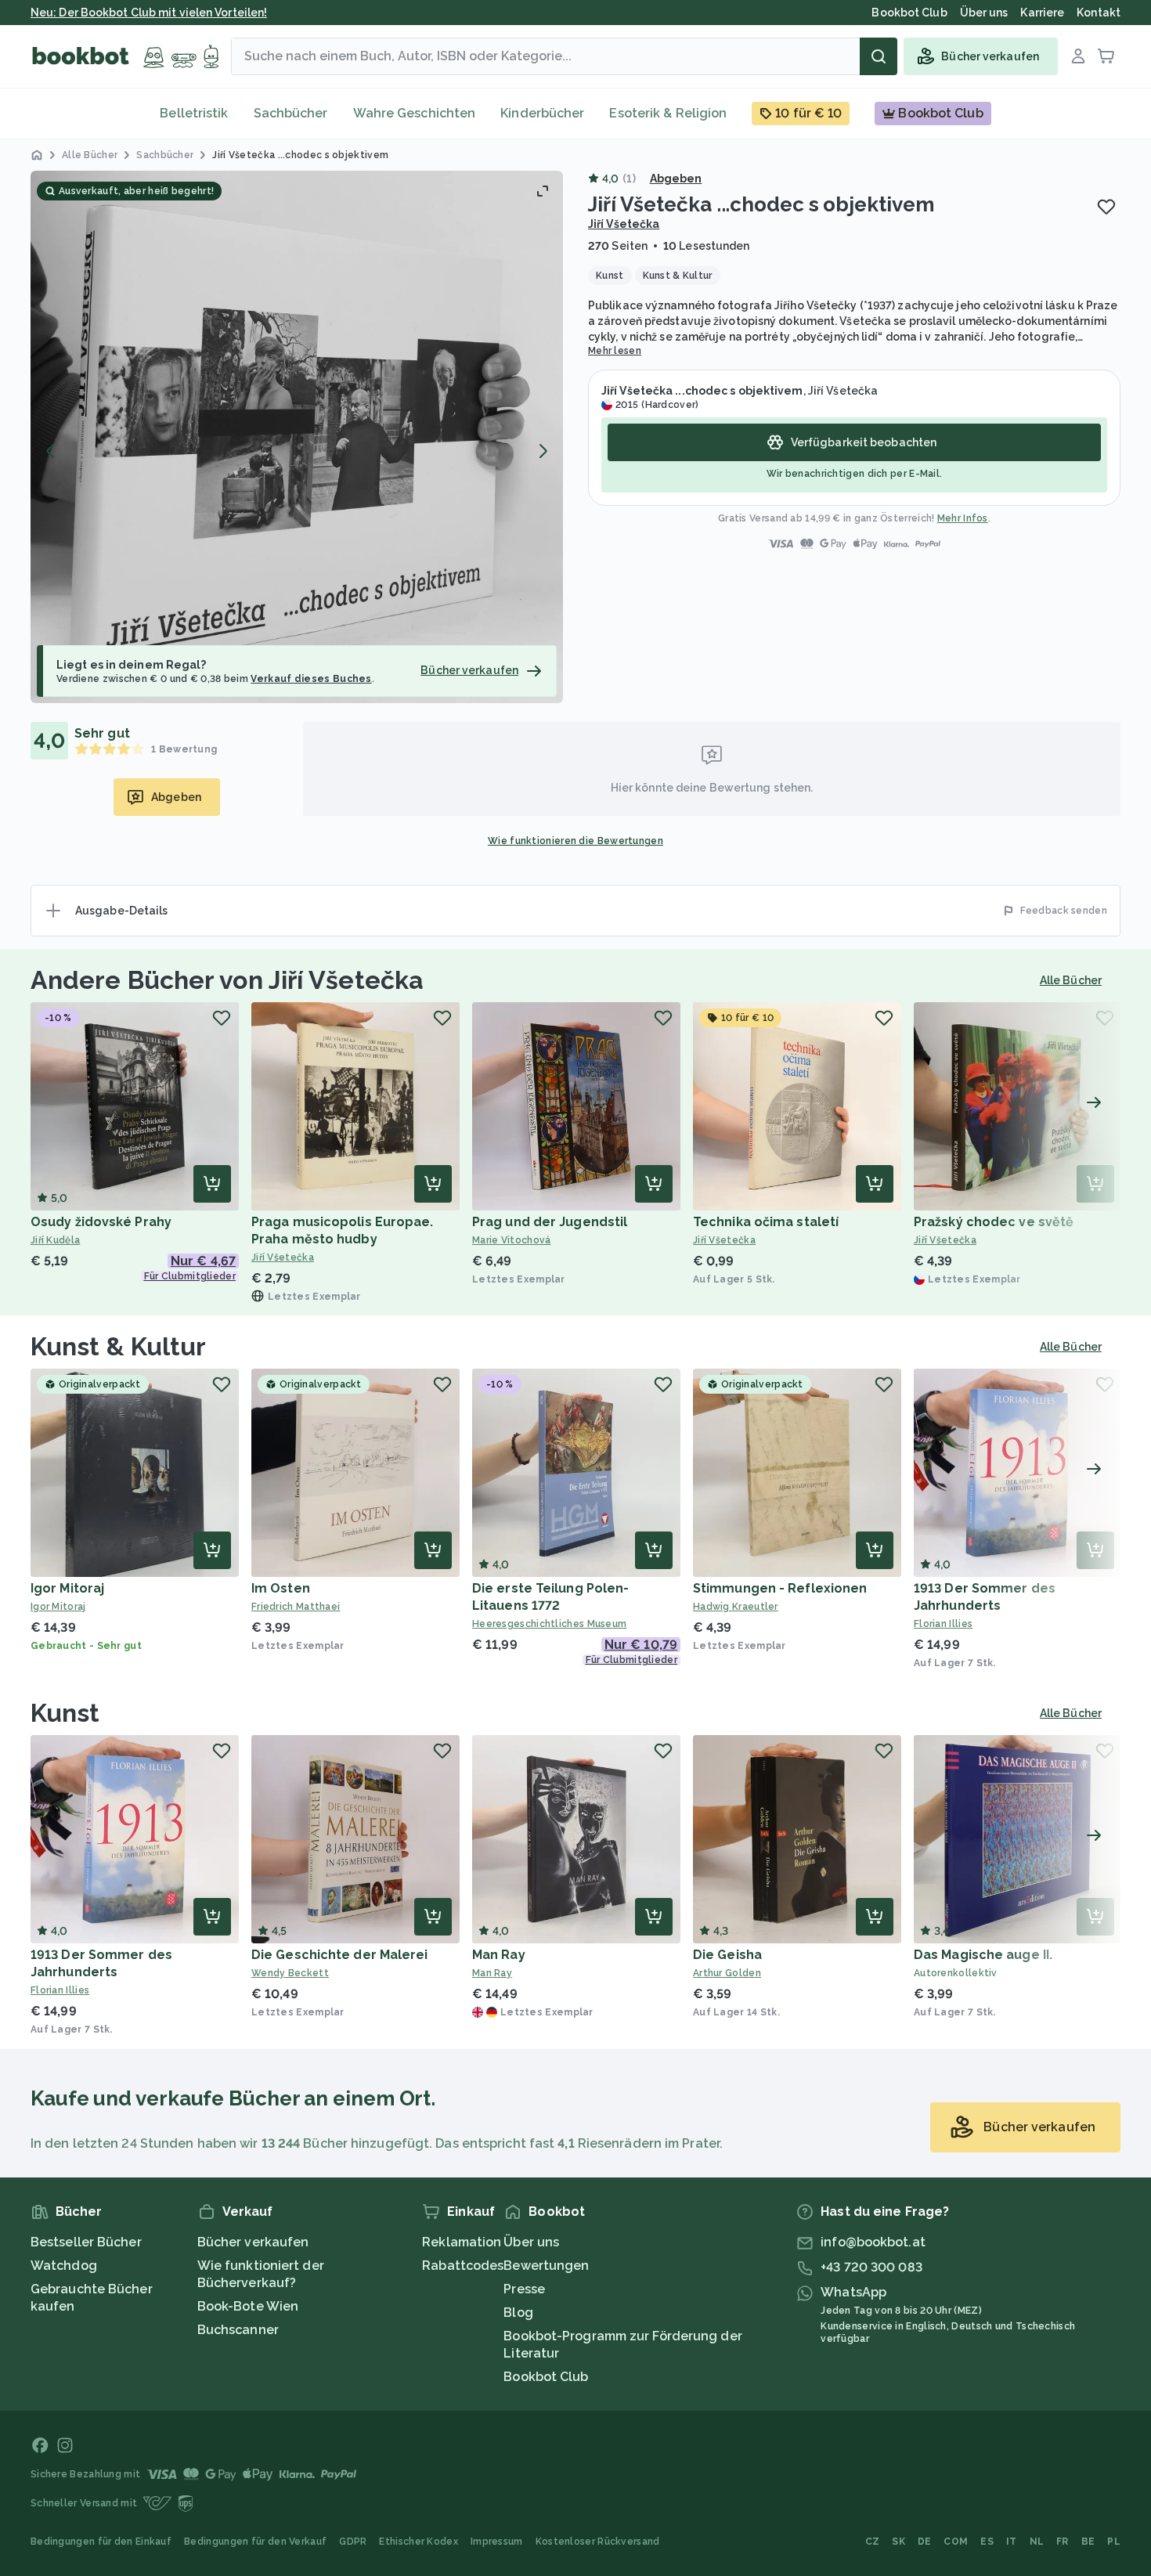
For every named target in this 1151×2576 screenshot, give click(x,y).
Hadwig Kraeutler (736, 1607)
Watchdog (64, 2266)
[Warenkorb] (1106, 56)
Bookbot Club (546, 2377)
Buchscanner (238, 2330)
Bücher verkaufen (253, 2242)
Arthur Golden (727, 1973)
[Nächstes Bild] (543, 451)
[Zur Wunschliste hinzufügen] (1106, 207)
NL (1037, 2542)
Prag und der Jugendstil (550, 1222)
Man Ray (499, 1955)
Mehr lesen (615, 351)
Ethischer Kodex (419, 2542)
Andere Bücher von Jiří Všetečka (227, 980)
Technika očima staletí (766, 1222)
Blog (518, 2313)
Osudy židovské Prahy (101, 1222)
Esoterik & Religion (668, 113)
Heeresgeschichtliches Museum (549, 1624)
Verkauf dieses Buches (311, 679)
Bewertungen (546, 2266)
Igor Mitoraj (67, 1588)
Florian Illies (943, 1624)
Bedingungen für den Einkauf (101, 2542)
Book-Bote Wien (248, 2306)
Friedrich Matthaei (296, 1607)
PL (1114, 2542)
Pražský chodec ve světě (994, 1222)
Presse (524, 2289)
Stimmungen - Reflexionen (780, 1588)
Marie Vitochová (512, 1240)
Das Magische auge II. (983, 1955)
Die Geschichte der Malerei (340, 1955)
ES (987, 2542)
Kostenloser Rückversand (598, 2542)
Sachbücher (291, 113)
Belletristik (194, 113)
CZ (873, 2542)
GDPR (353, 2542)
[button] (297, 437)
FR (1063, 2542)
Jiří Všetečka (624, 224)
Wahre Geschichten (415, 113)
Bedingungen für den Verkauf (255, 2542)
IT (1012, 2542)
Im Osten (281, 1588)
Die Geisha (727, 1955)
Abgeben (676, 179)
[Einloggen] (1078, 56)
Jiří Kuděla (55, 1240)
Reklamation (462, 2242)
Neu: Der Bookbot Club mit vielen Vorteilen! (149, 13)
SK (898, 2542)
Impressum (497, 2542)
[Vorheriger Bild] (51, 451)
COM (956, 2542)
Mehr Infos (963, 518)
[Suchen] (879, 56)
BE (1088, 2542)
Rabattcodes (463, 2266)
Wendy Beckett (290, 1973)
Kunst (65, 1713)
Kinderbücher (542, 113)
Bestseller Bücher (86, 2242)
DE (925, 2542)
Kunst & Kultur (118, 1346)
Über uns (531, 2242)
